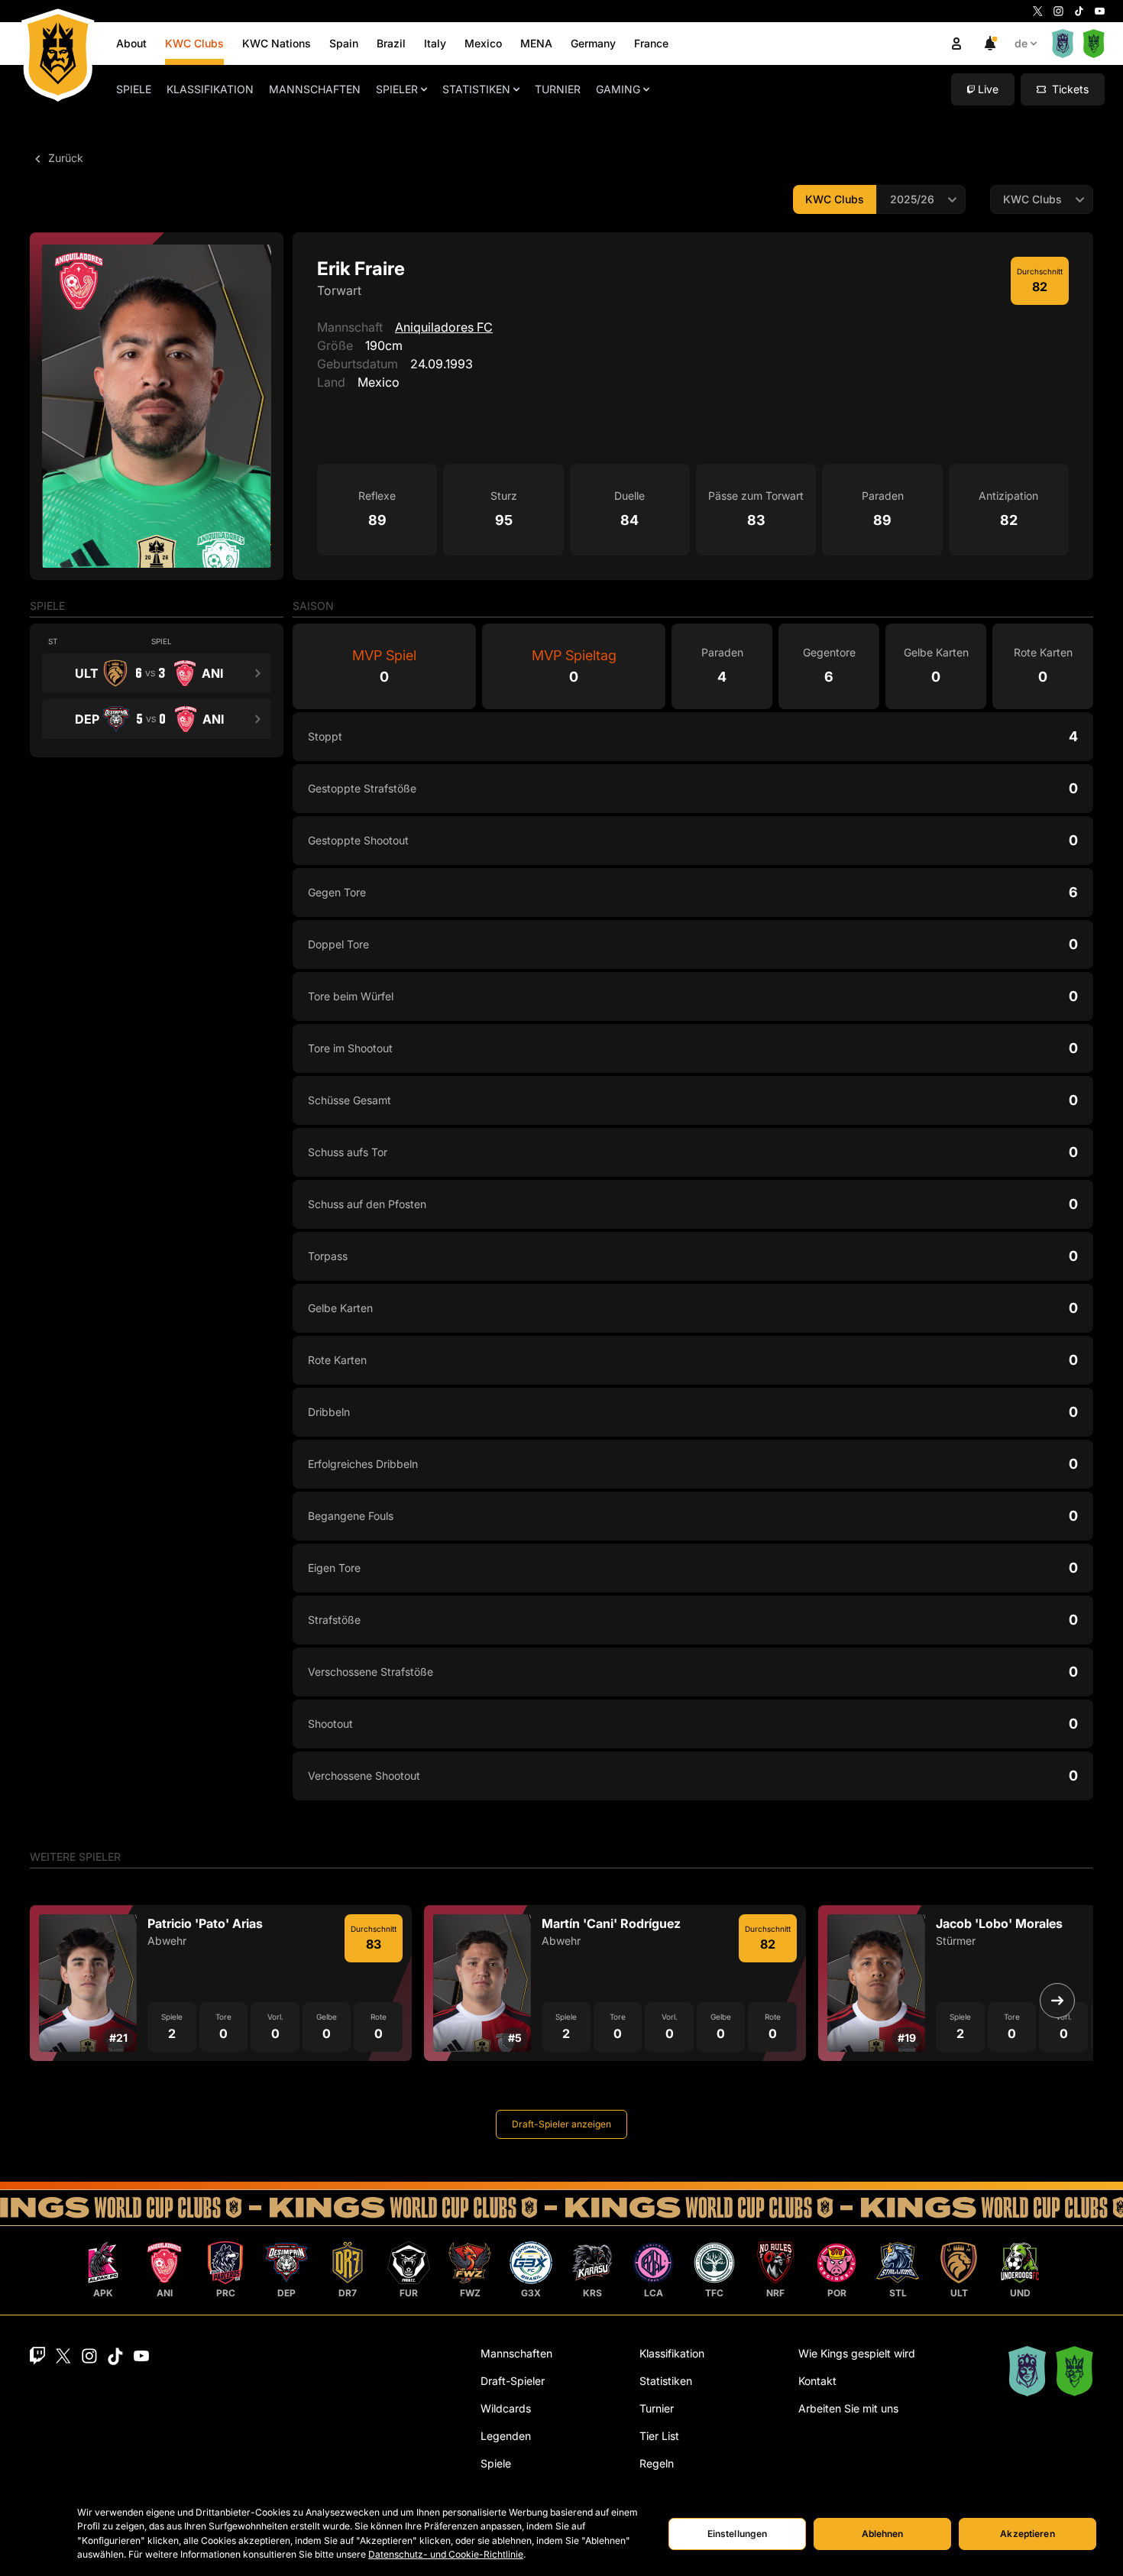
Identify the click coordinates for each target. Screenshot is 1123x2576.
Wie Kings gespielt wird (857, 2353)
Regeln (657, 2463)
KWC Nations (277, 43)
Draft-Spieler (513, 2381)
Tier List (659, 2436)
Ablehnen (883, 2534)
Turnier (558, 89)
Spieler (397, 89)
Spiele (134, 89)
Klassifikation (210, 89)
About (131, 43)
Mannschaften (315, 89)
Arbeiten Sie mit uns (848, 2408)
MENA (536, 43)
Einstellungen (738, 2534)
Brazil (391, 43)
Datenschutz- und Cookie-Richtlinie (446, 2554)
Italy (435, 43)
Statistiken (476, 89)
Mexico (483, 43)
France (651, 43)
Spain (344, 43)
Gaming (618, 89)
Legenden (506, 2436)
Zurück (64, 158)
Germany (593, 43)
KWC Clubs (194, 43)
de (1021, 43)
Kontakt (817, 2381)
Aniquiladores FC (444, 327)
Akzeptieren (1027, 2534)
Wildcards (506, 2408)
